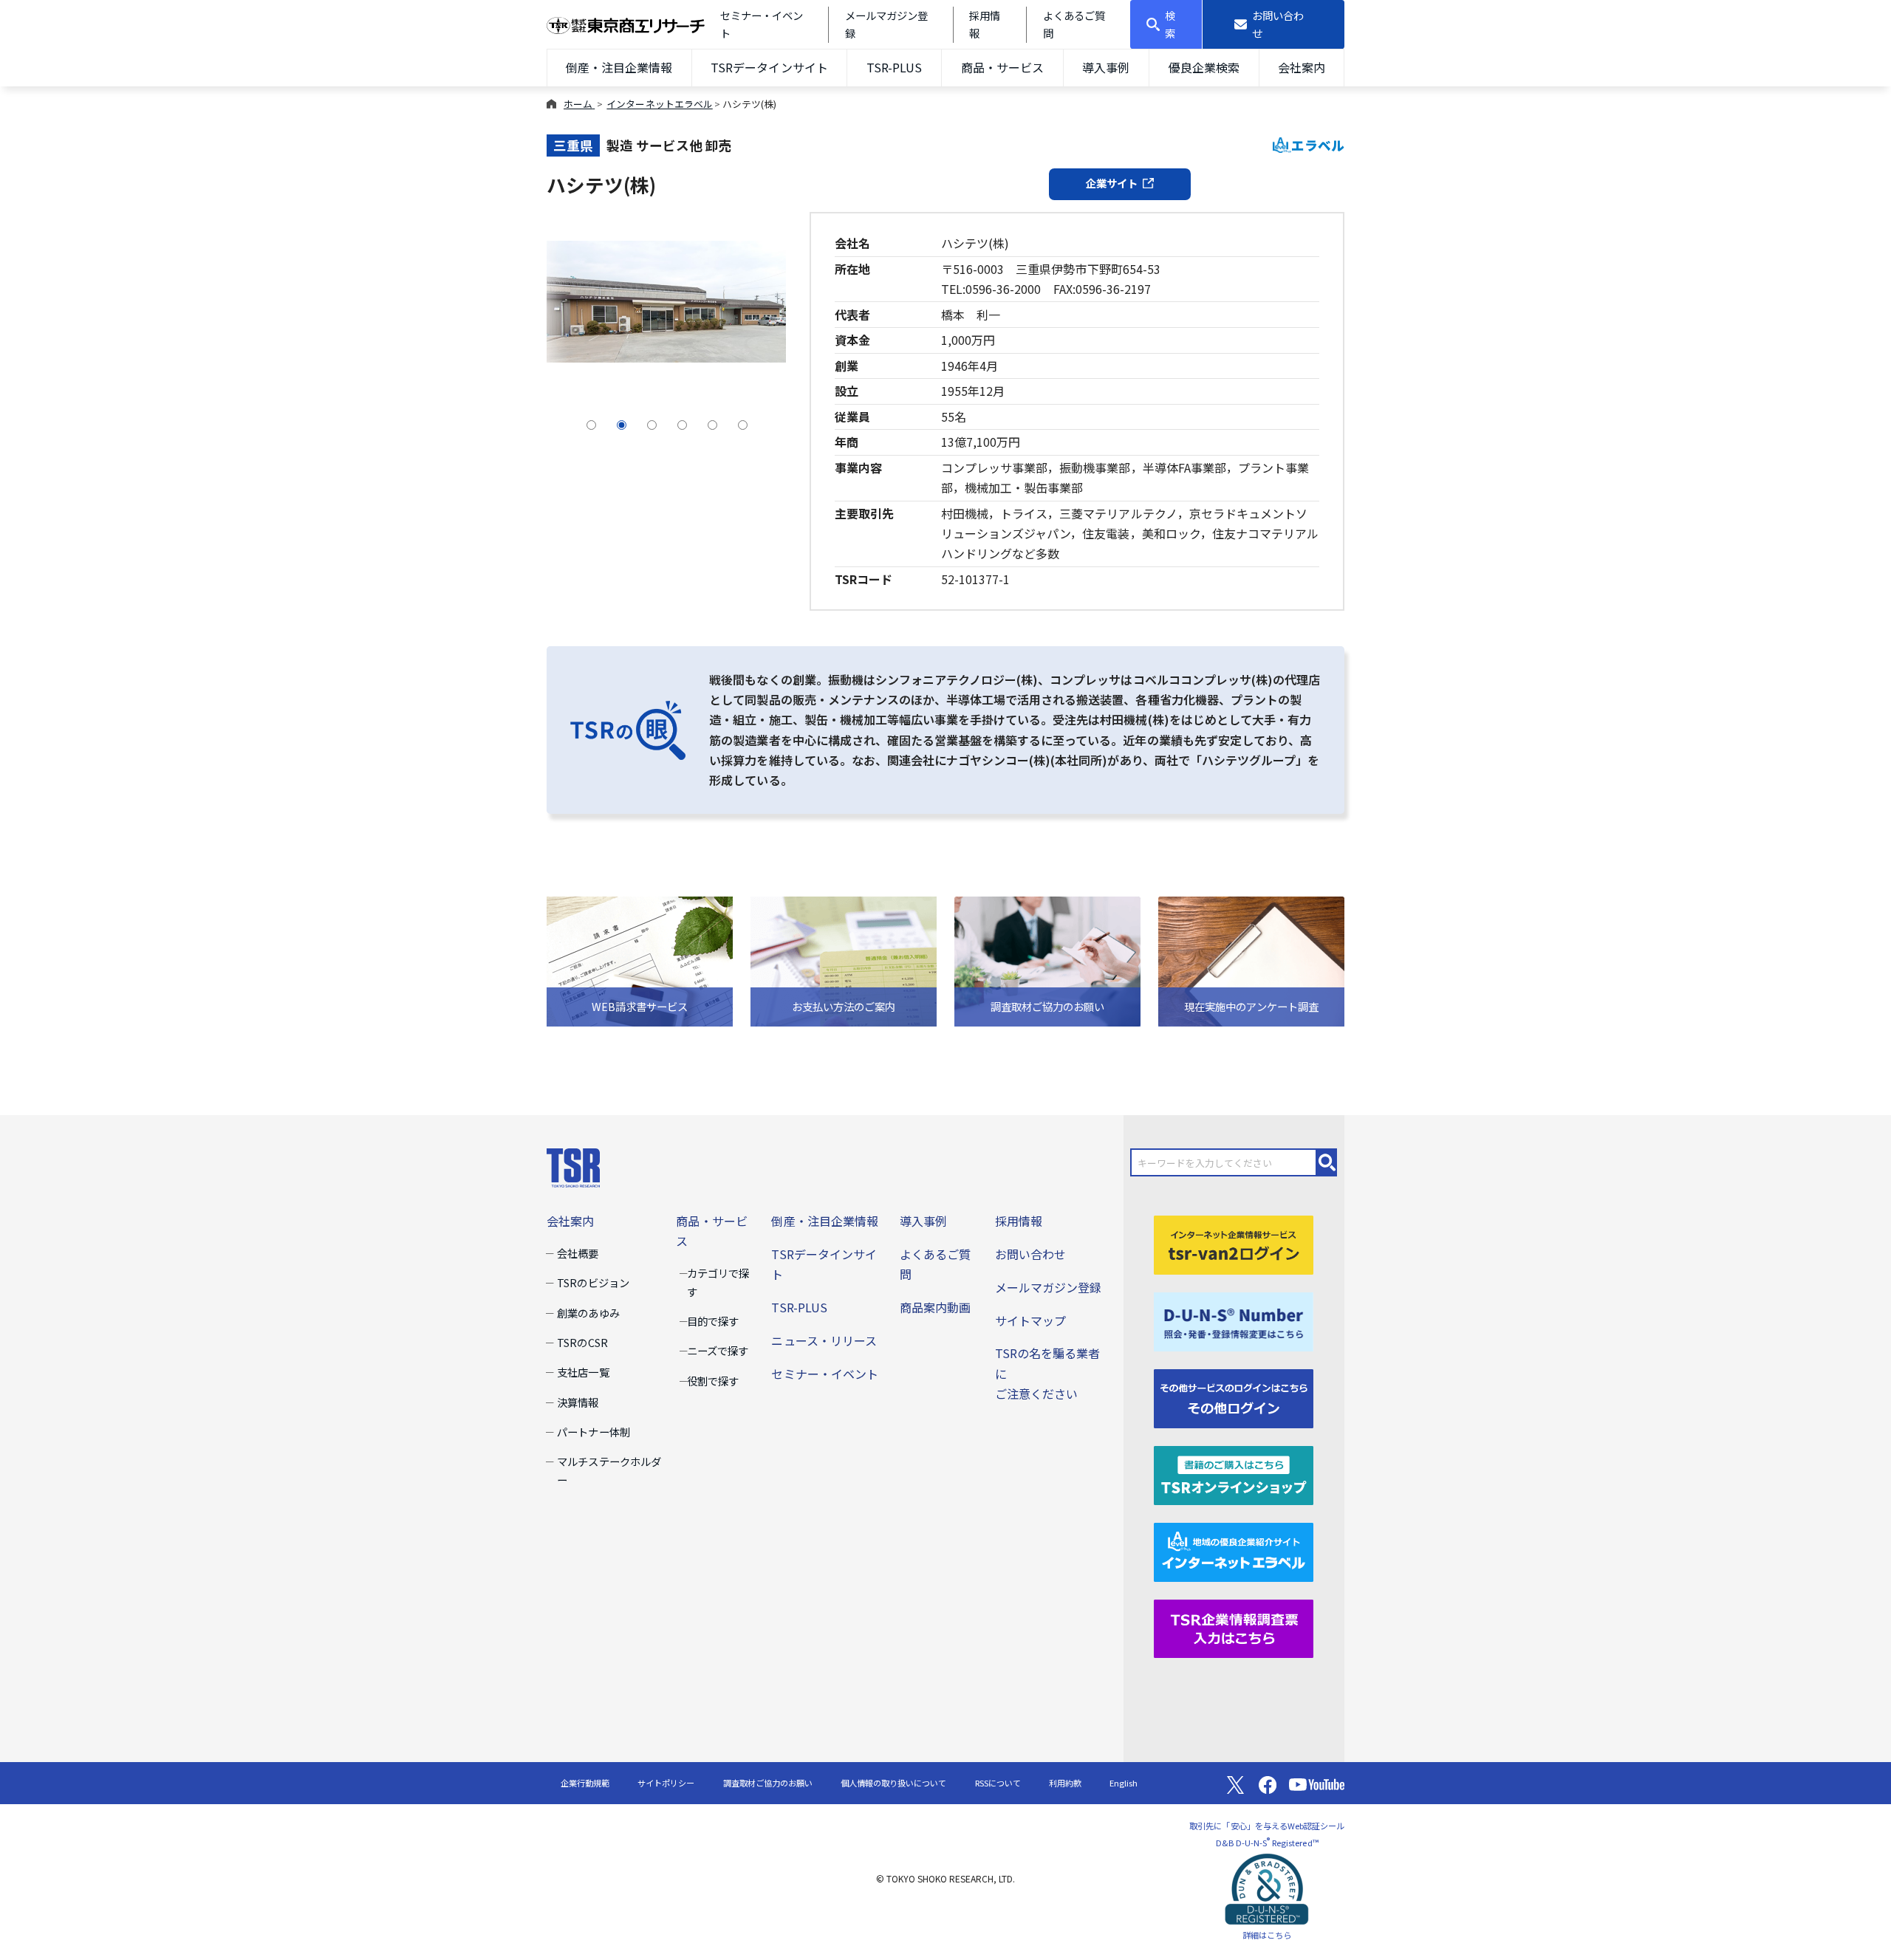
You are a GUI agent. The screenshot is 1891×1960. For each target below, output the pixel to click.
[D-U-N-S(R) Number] (1234, 1320)
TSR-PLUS (894, 67)
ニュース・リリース (824, 1340)
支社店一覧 (583, 1372)
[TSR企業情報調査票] (1234, 1627)
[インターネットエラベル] (1234, 1550)
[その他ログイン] (1234, 1397)
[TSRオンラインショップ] (1234, 1473)
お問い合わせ (1030, 1254)
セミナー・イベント (824, 1374)
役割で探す (713, 1381)
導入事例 (1106, 67)
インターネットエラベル (659, 104)
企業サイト (1112, 183)
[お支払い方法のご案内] (844, 960)
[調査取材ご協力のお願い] (1047, 960)
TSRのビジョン (593, 1282)
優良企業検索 (1204, 67)
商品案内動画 (935, 1307)
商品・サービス (1002, 67)
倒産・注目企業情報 (619, 67)
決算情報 (578, 1402)
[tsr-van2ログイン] (1234, 1243)
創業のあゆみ (588, 1313)
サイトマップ (1030, 1320)
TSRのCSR (582, 1342)
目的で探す (713, 1321)
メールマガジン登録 (1048, 1287)
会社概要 (578, 1253)
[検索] (1327, 1162)
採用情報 (1019, 1221)
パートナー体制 (593, 1432)
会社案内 (1302, 67)
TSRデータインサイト (769, 67)
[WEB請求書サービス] (640, 960)
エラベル (1318, 145)
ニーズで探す (718, 1350)
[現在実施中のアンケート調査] (1251, 960)
